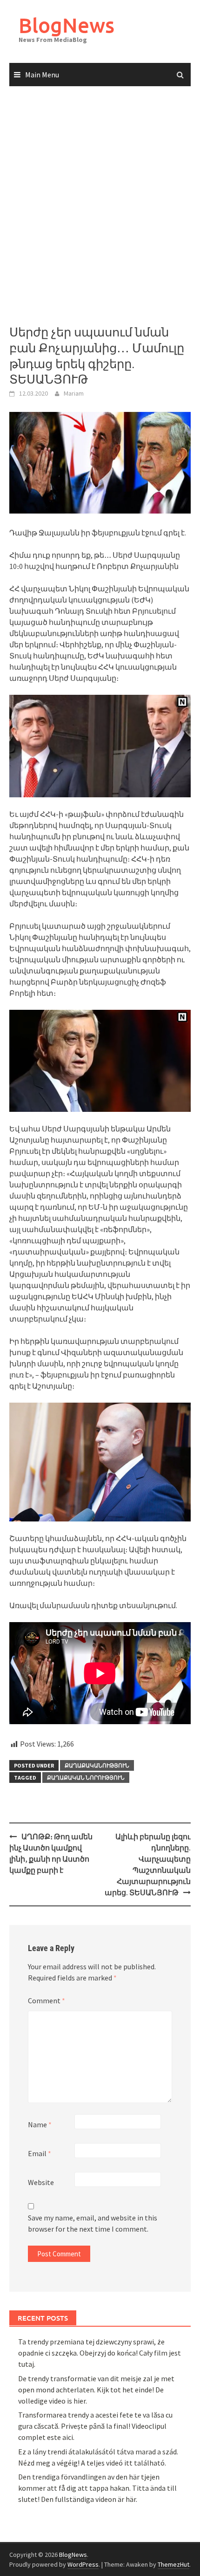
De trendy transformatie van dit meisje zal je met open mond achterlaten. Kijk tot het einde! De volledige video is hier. (96, 2390)
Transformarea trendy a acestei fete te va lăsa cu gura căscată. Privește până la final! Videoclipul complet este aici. (95, 2426)
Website (41, 2182)
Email (40, 2153)
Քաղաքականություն (97, 1765)
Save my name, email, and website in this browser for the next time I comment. (93, 2223)
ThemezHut (173, 2564)
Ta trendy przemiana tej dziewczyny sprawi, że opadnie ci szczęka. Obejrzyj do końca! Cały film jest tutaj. (100, 2353)
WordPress (83, 2564)
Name (40, 2124)
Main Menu (42, 75)
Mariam (74, 393)
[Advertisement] (100, 206)
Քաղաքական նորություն (86, 1778)
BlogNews (67, 25)
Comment (47, 2001)
